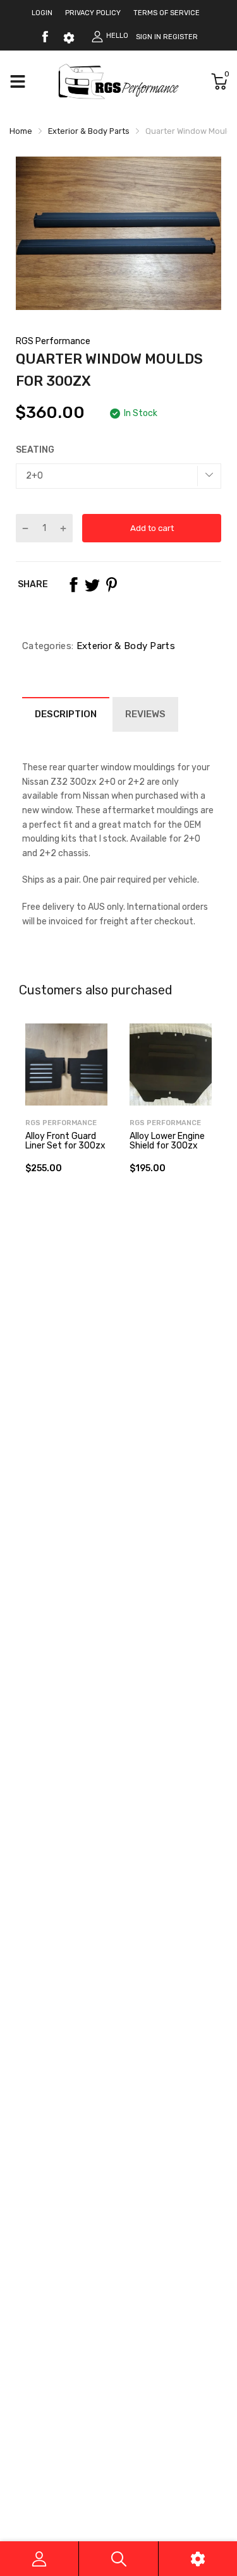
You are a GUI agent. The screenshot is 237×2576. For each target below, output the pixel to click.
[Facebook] (45, 37)
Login (42, 13)
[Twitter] (92, 585)
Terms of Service (167, 13)
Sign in (149, 37)
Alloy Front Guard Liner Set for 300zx (65, 1141)
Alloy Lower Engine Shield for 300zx (167, 1141)
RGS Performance (53, 341)
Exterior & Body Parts (124, 646)
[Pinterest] (111, 585)
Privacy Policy (93, 13)
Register (180, 37)
